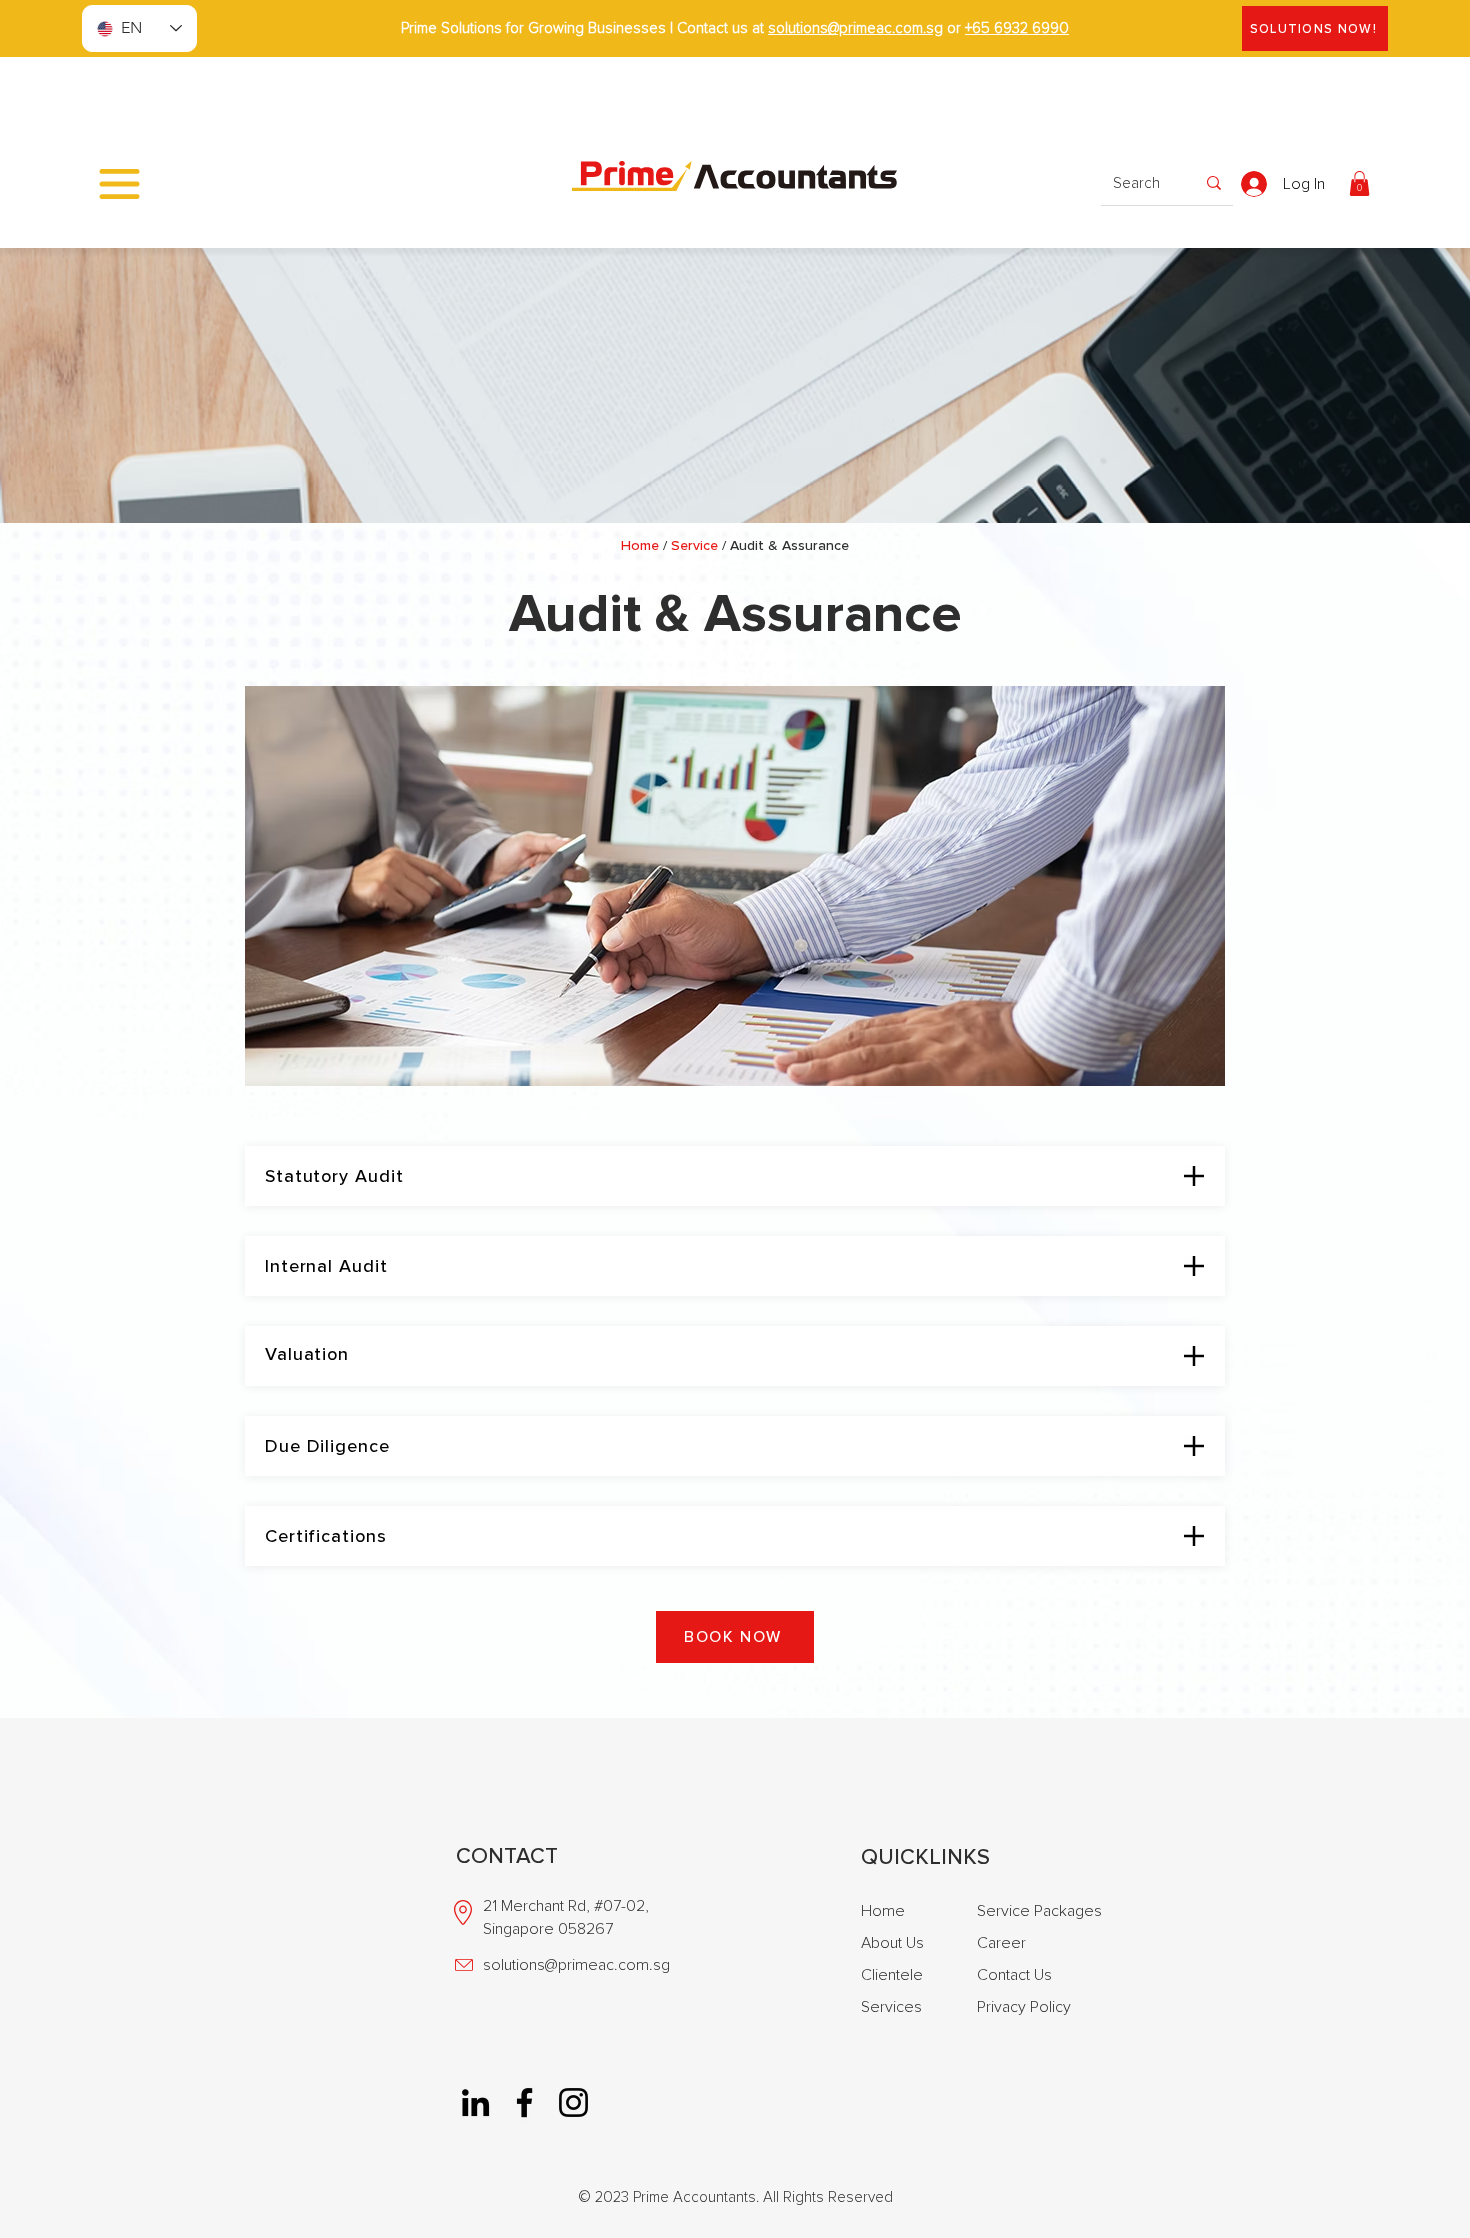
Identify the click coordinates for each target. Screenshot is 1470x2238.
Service (694, 545)
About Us (892, 1943)
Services (891, 2007)
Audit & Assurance (789, 545)
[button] (119, 184)
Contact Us (1014, 1975)
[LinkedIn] (475, 2102)
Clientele (892, 1975)
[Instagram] (573, 2102)
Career (1001, 1943)
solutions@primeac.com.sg (855, 28)
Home (640, 545)
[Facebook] (524, 2102)
